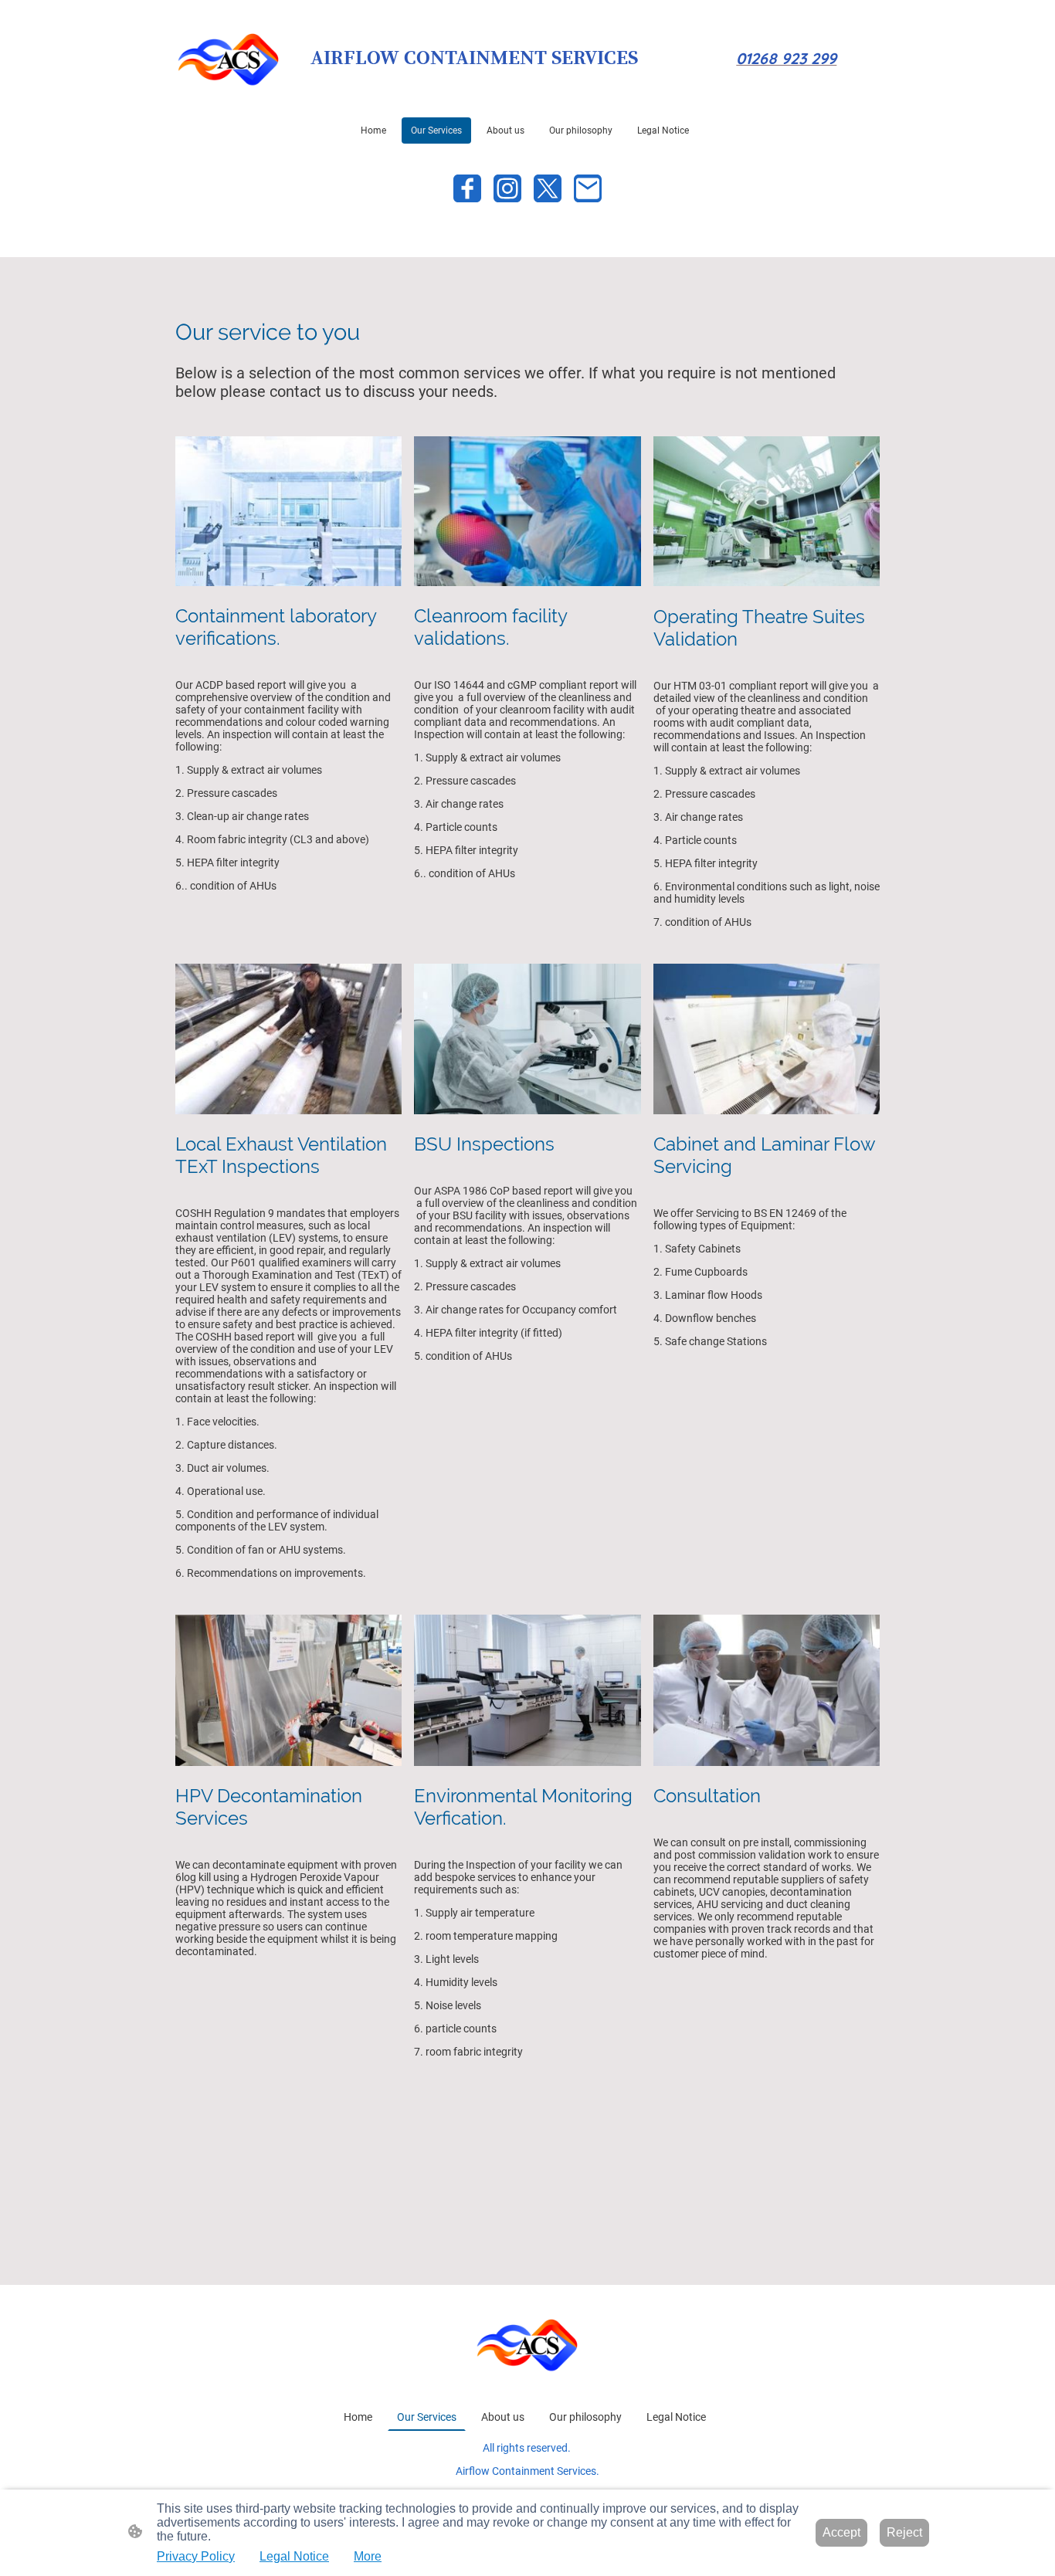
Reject (904, 2532)
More (368, 2556)
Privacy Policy (196, 2556)
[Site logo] (229, 58)
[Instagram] (507, 188)
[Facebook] (467, 188)
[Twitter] (548, 188)
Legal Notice (294, 2556)
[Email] (588, 188)
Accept (841, 2532)
